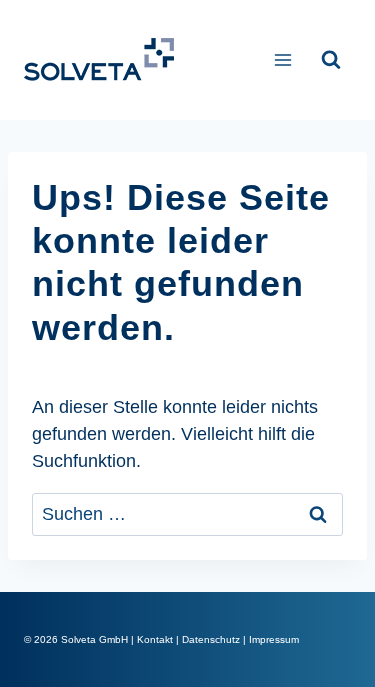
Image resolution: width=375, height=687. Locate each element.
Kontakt (155, 639)
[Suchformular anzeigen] (331, 60)
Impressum (274, 639)
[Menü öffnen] (282, 59)
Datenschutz (211, 639)
